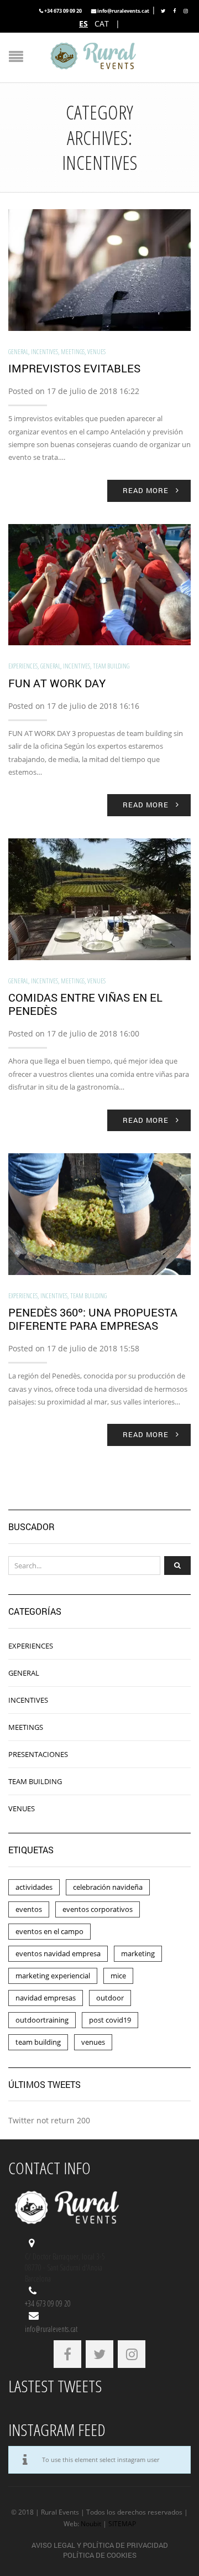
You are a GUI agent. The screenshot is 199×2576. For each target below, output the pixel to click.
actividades (34, 1887)
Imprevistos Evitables (74, 368)
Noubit (91, 2524)
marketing (138, 1953)
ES (83, 24)
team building (38, 2042)
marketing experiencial (53, 1976)
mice (118, 1976)
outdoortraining (42, 2020)
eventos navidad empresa (58, 1953)
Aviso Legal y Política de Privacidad (100, 2545)
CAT (102, 24)
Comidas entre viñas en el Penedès (85, 1004)
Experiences (23, 666)
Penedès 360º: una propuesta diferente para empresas (93, 1319)
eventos (29, 1909)
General (18, 352)
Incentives (44, 352)
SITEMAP (122, 2524)
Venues (96, 352)
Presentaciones (38, 1754)
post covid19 (110, 2020)
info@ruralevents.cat (123, 11)
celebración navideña (108, 1887)
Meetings (73, 352)
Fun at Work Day (57, 683)
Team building (111, 666)
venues (93, 2042)
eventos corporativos (98, 1909)
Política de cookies (100, 2555)
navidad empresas (46, 1998)
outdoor (110, 1998)
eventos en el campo (49, 1931)
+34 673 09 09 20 (63, 11)
